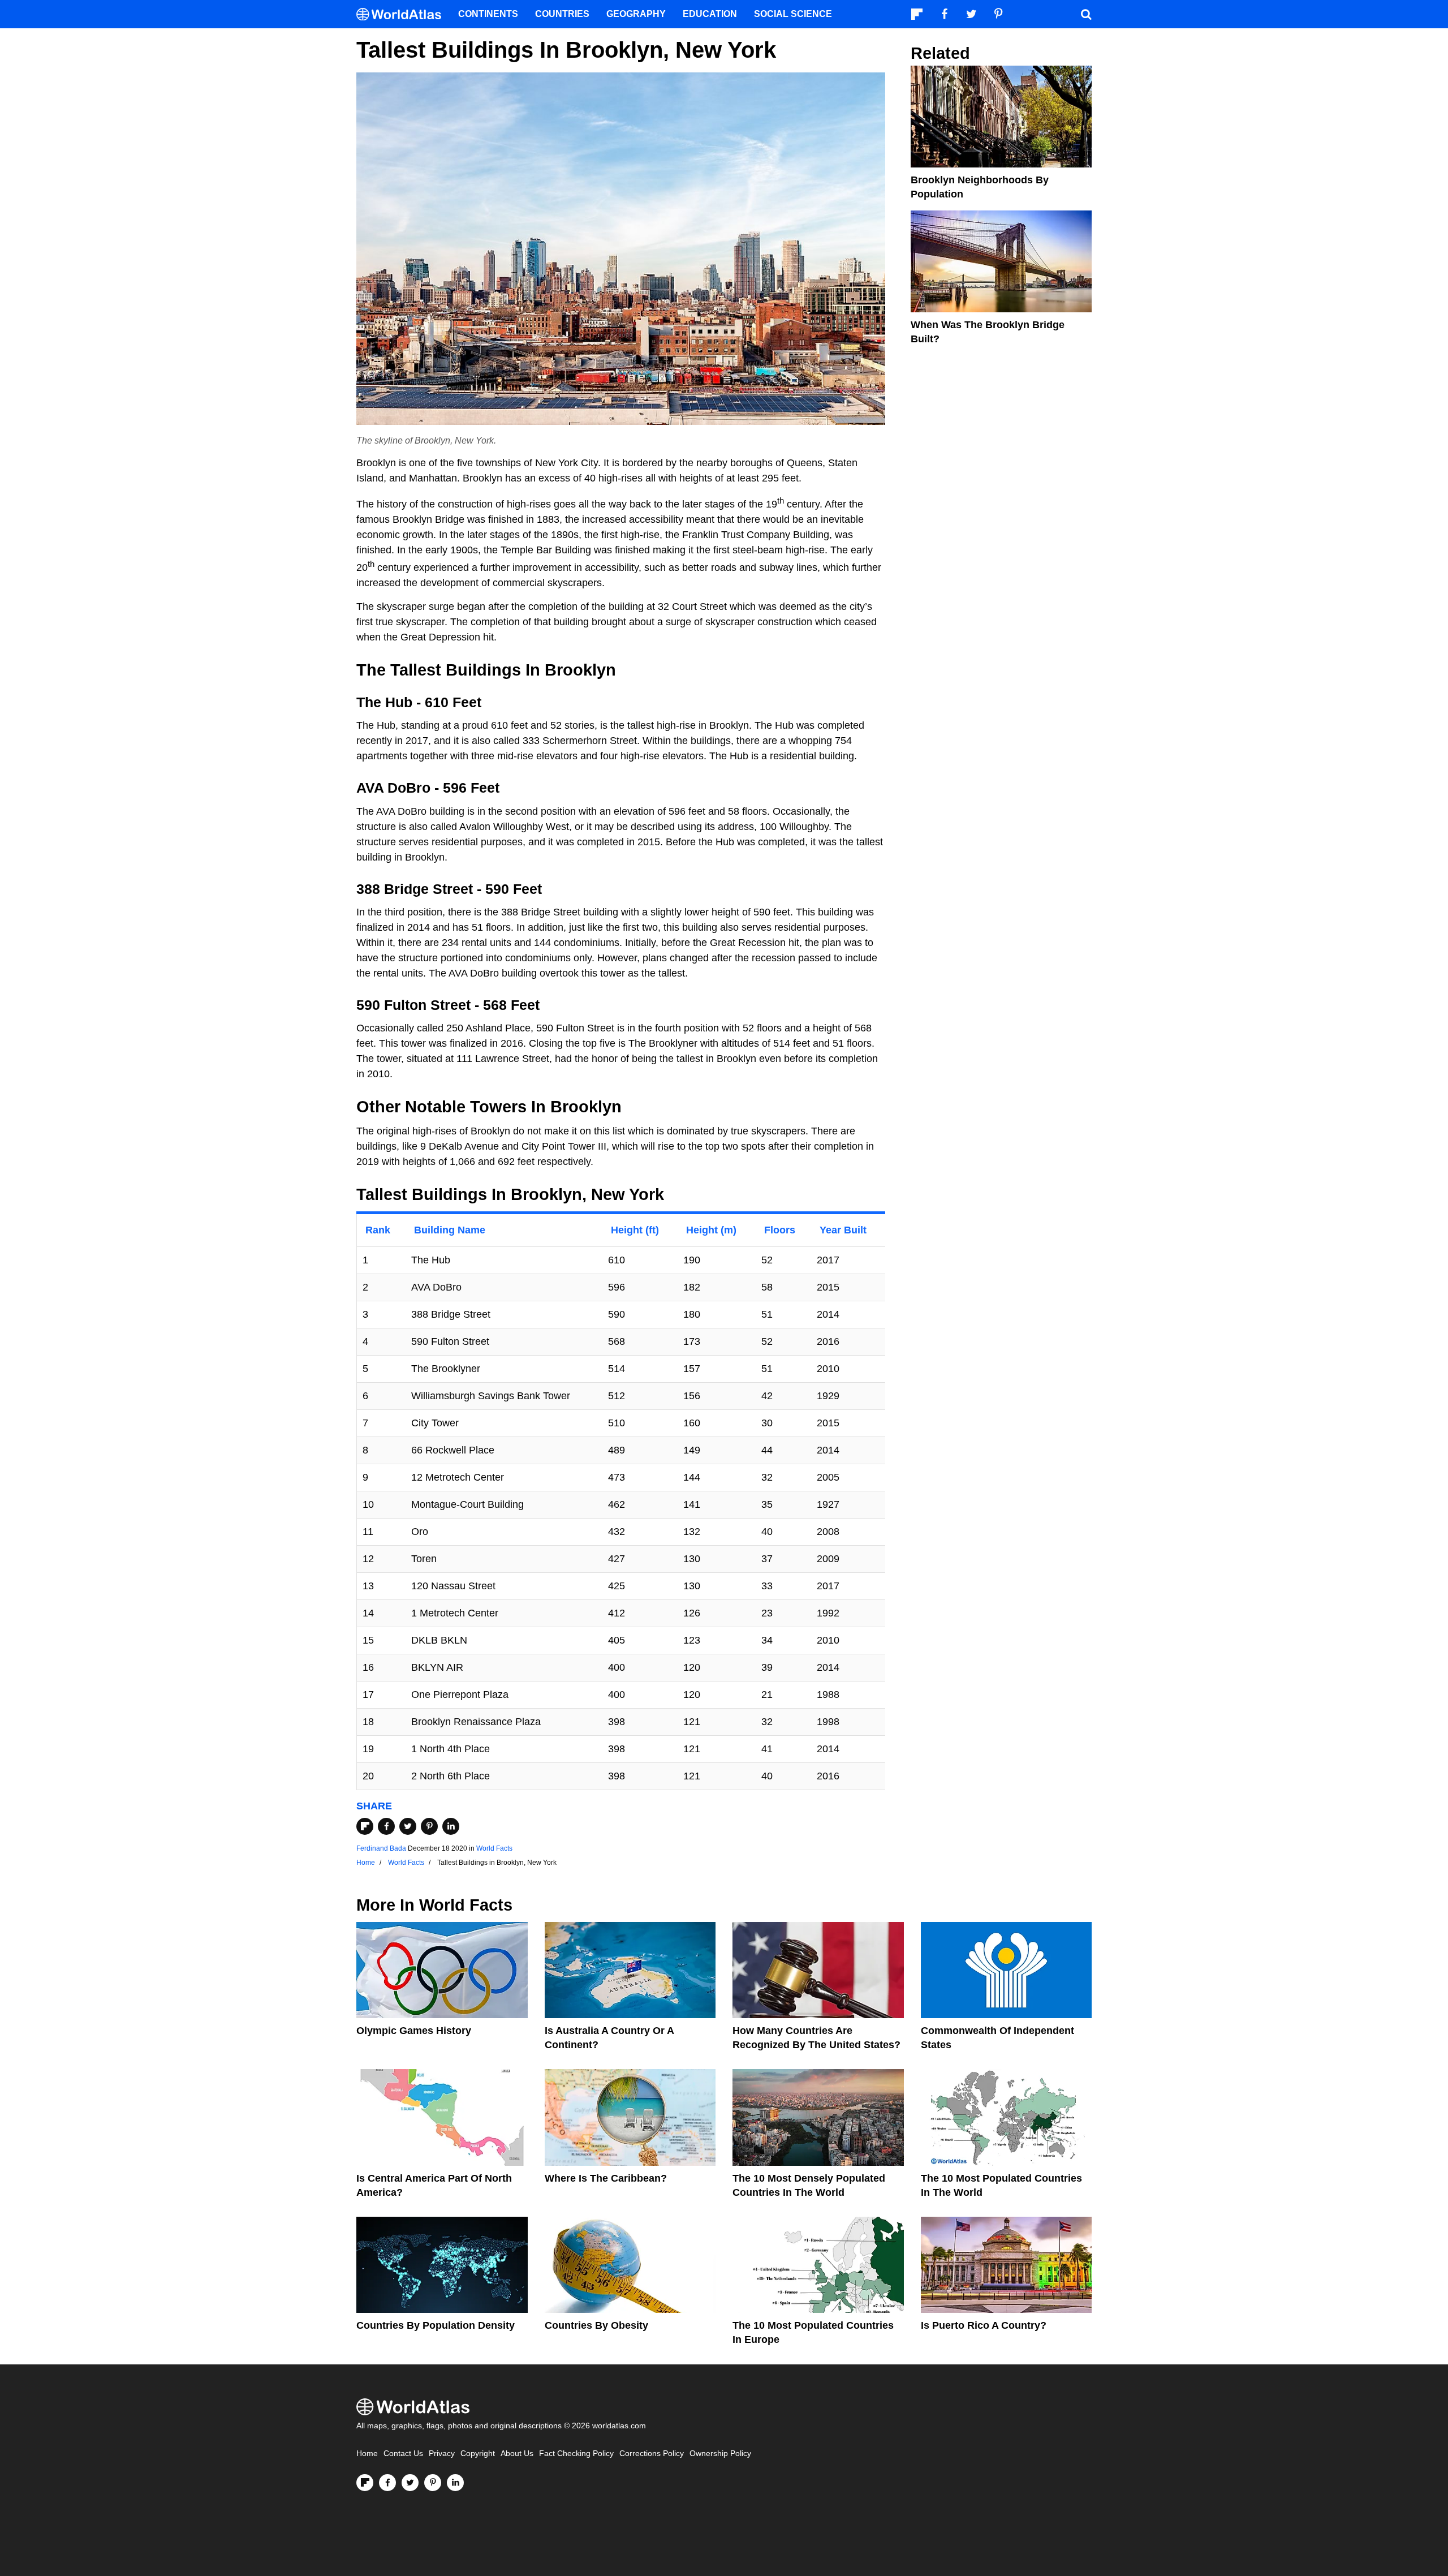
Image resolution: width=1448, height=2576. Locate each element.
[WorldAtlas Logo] (403, 14)
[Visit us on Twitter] (410, 2483)
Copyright (478, 2454)
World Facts (494, 1848)
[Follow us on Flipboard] (365, 2483)
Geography (636, 14)
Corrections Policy (652, 2454)
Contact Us (403, 2454)
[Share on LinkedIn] (451, 1826)
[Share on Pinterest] (429, 1826)
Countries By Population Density (436, 2325)
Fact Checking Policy (576, 2454)
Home (367, 2454)
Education (710, 14)
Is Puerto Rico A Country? (984, 2325)
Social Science (793, 14)
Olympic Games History (414, 2031)
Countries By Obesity (596, 2325)
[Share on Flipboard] (365, 1826)
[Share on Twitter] (408, 1826)
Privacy (442, 2454)
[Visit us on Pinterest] (433, 2483)
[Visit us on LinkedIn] (455, 2483)
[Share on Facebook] (386, 1826)
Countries (562, 14)
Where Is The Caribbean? (606, 2178)
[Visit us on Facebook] (387, 2483)
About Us (517, 2454)
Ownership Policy (720, 2454)
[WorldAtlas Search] (1086, 14)
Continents (488, 14)
